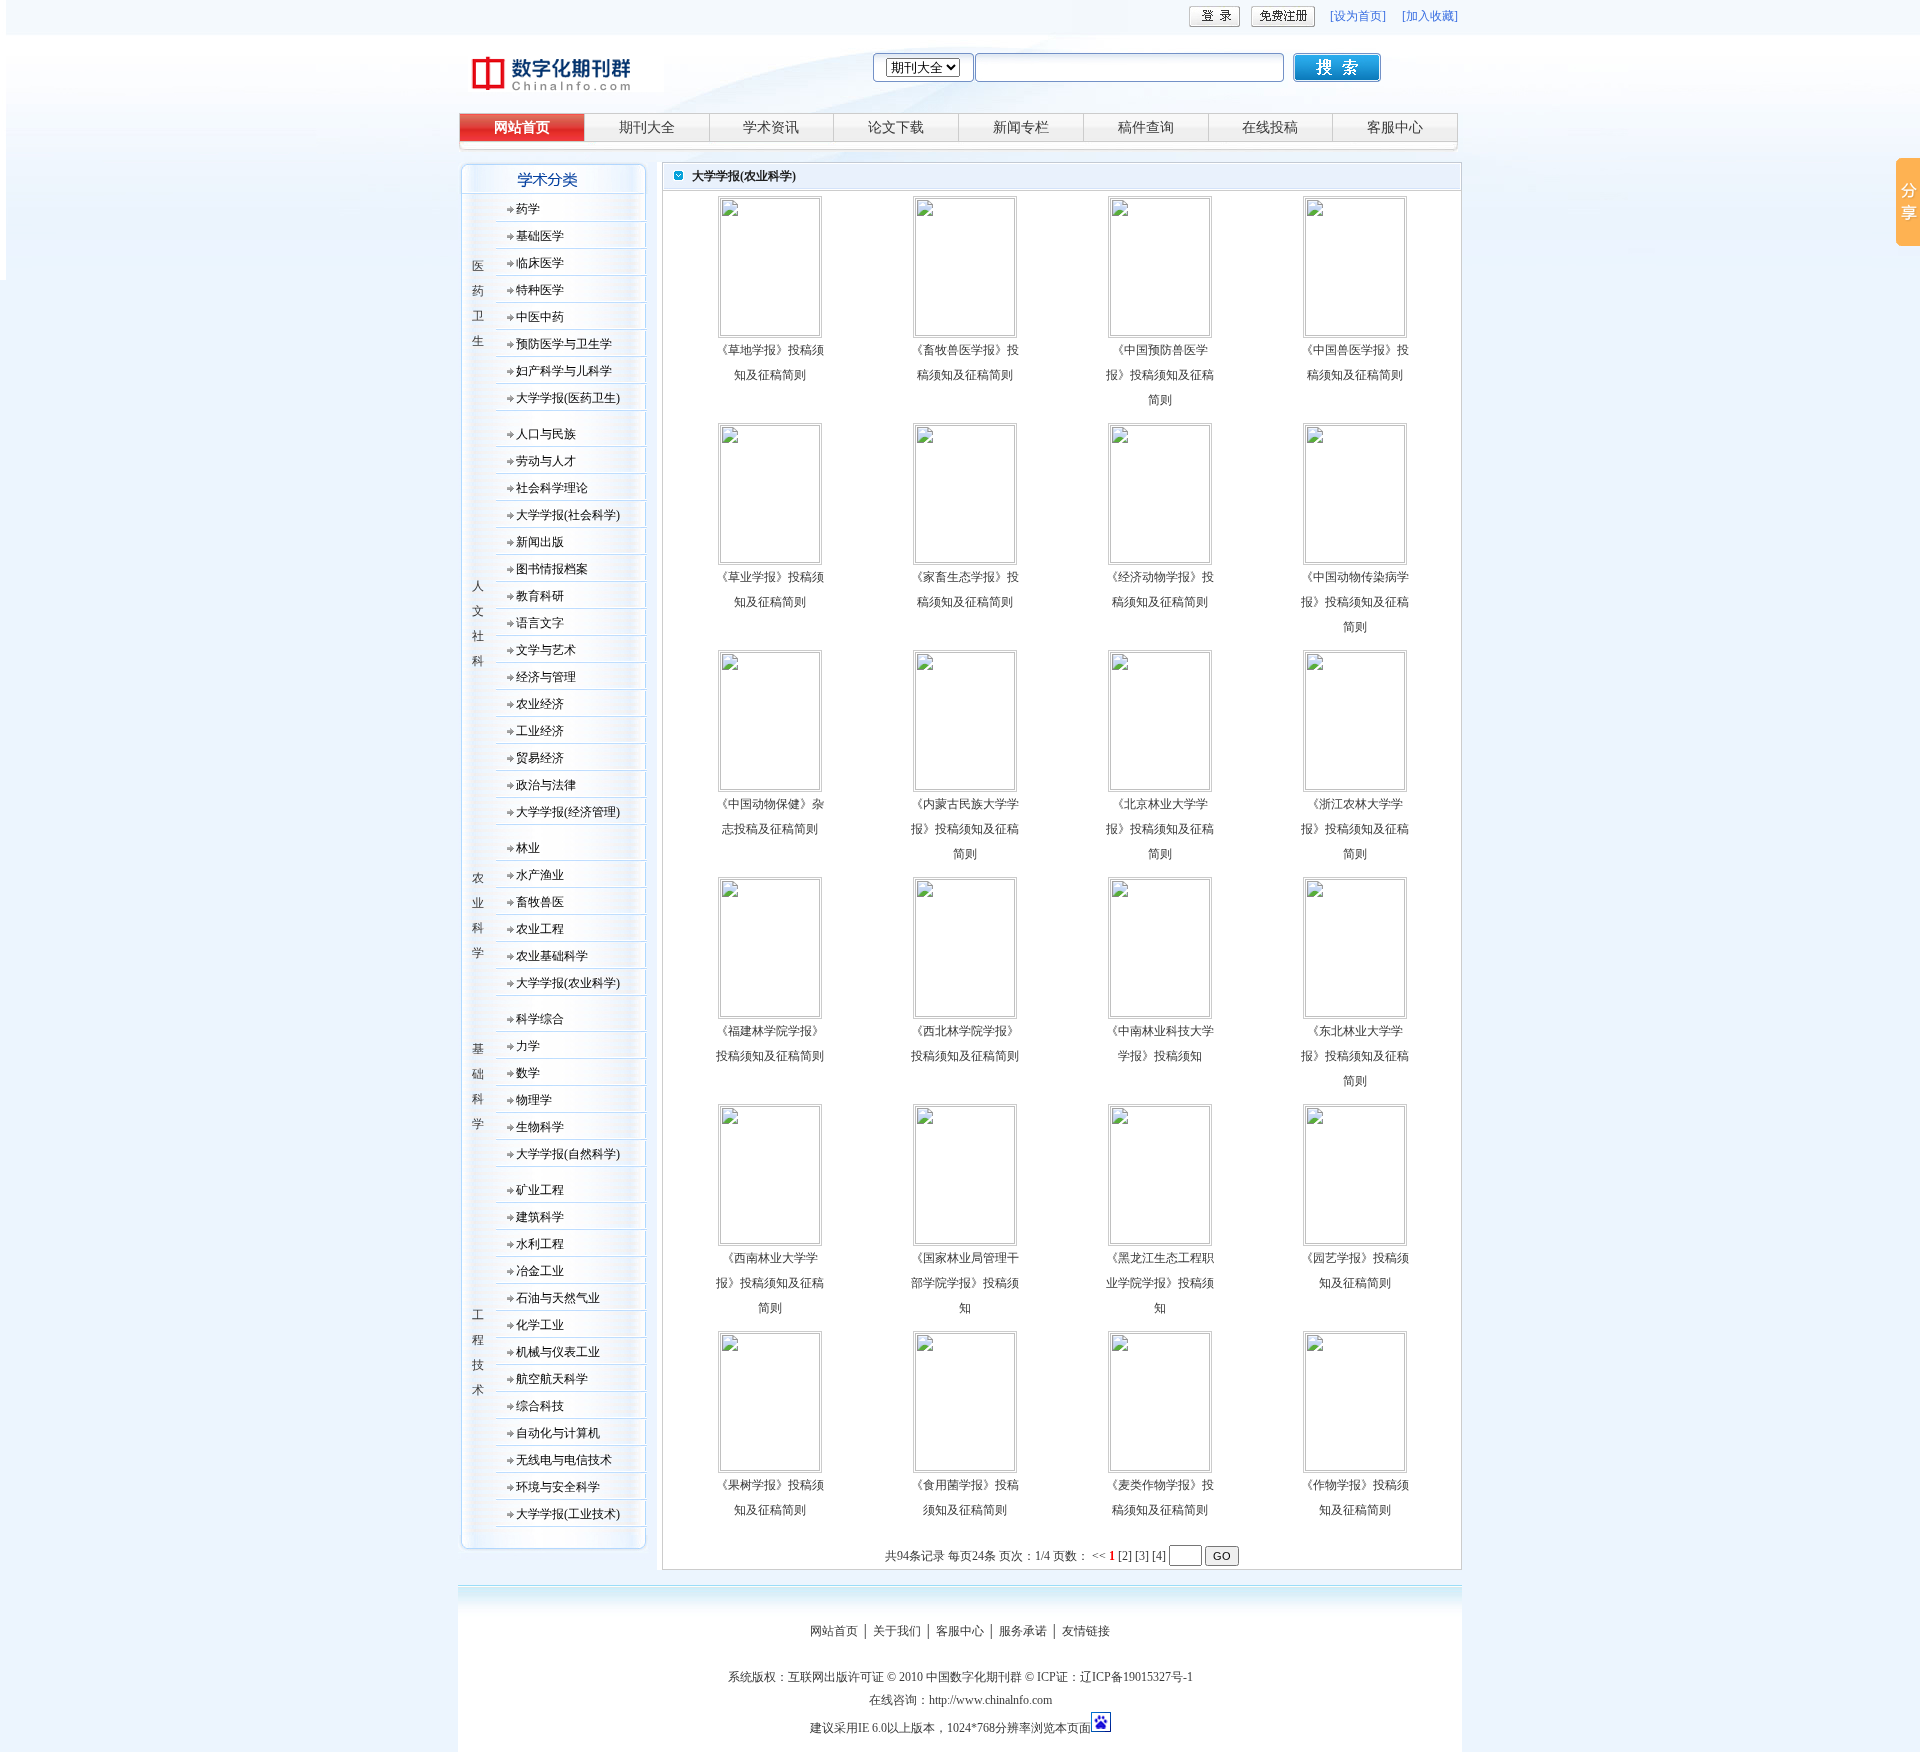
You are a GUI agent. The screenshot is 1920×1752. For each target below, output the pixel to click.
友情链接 (1086, 1631)
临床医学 (540, 263)
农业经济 (540, 704)
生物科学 (540, 1127)
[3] (1142, 1556)
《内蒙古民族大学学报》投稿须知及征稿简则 (965, 829)
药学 (528, 209)
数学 (528, 1073)
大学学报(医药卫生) (568, 398)
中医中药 (540, 317)
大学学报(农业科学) (568, 983)
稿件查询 (1146, 127)
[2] (1125, 1556)
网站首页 (522, 127)
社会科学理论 (552, 488)
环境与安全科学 (558, 1487)
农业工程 (540, 929)
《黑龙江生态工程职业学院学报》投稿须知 (1160, 1283)
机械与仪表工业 (558, 1352)
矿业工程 (540, 1190)
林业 (528, 848)
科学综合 (540, 1019)
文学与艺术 (546, 650)
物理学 (534, 1100)
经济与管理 (546, 677)
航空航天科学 (552, 1379)
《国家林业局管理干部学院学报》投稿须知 (965, 1283)
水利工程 (540, 1244)
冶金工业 (540, 1271)
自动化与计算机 (558, 1433)
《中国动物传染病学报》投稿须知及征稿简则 (1355, 602)
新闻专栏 (1021, 127)
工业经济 (540, 731)
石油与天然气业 (558, 1298)
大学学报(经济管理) (568, 812)
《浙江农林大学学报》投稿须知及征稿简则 (1355, 829)
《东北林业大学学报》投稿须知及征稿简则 (1355, 1056)
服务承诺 (1023, 1631)
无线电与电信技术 (564, 1460)
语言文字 (540, 623)
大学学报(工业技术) (568, 1514)
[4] (1159, 1556)
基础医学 (540, 236)
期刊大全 (647, 127)
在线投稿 (1270, 127)
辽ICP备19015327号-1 (1136, 1677)
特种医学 (540, 290)
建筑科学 (540, 1217)
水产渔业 (540, 875)
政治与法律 (546, 785)
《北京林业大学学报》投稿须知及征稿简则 (1160, 829)
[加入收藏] (1430, 16)
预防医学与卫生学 (564, 344)
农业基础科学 (552, 956)
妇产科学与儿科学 (564, 371)
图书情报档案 (552, 569)
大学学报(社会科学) (568, 515)
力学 (528, 1046)
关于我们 (897, 1631)
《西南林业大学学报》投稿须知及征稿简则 (770, 1283)
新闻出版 (540, 542)
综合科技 (540, 1406)
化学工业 (540, 1325)
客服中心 (1395, 127)
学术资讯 (771, 127)
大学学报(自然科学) (568, 1154)
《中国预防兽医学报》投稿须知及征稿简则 (1160, 375)
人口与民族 (546, 434)
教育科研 (540, 596)
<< (1099, 1556)
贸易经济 (540, 758)
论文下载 (896, 127)
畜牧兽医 (540, 902)
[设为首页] (1358, 16)
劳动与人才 (546, 461)
